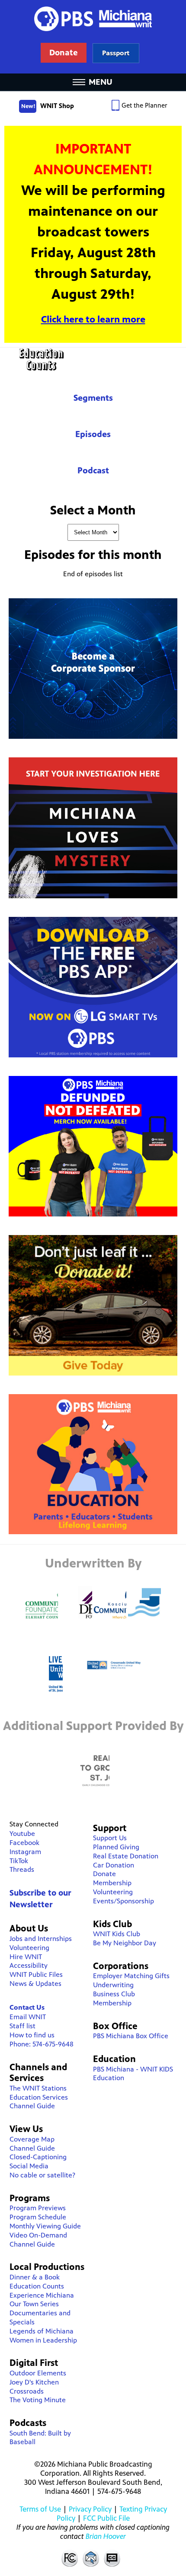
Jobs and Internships (41, 1939)
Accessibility (29, 1965)
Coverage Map (32, 2139)
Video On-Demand (38, 2235)
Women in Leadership (43, 2340)
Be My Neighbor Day (125, 1943)
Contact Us (27, 2007)
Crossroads (27, 2391)
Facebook (24, 1843)
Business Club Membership (114, 1998)
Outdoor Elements (38, 2373)
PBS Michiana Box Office (131, 2036)
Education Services (39, 2097)
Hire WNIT (26, 1957)
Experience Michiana (42, 2295)
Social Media (29, 2166)
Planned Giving (116, 1847)
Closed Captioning (112, 2558)
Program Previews (38, 2208)
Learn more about (116, 53)
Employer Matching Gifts (131, 1976)
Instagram (25, 1852)
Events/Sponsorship (123, 1901)
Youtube (22, 1834)
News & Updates (35, 1984)
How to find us (32, 2035)
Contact (91, 2558)
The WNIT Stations (38, 2088)
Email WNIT (28, 2017)
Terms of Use (40, 2509)
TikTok (19, 1861)
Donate (104, 1874)
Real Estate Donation (126, 1856)
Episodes (93, 434)
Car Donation (114, 1865)
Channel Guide (32, 2106)
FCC (69, 2558)
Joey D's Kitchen (34, 2382)
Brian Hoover (106, 2536)
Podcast (93, 471)
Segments (93, 398)
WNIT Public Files (36, 1974)
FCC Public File (106, 2518)
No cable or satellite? (42, 2175)
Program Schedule (38, 2217)
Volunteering (29, 1948)
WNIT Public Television (93, 37)
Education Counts (93, 359)
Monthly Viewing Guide (45, 2226)
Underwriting (113, 1985)
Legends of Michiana (42, 2331)
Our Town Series (34, 2304)
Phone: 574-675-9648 (42, 2044)
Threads (22, 1869)
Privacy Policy (90, 2509)
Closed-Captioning (38, 2157)
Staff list (22, 2026)
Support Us (110, 1838)
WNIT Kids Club (117, 1934)
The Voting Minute (38, 2400)
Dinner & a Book (35, 2277)
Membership (112, 1883)
